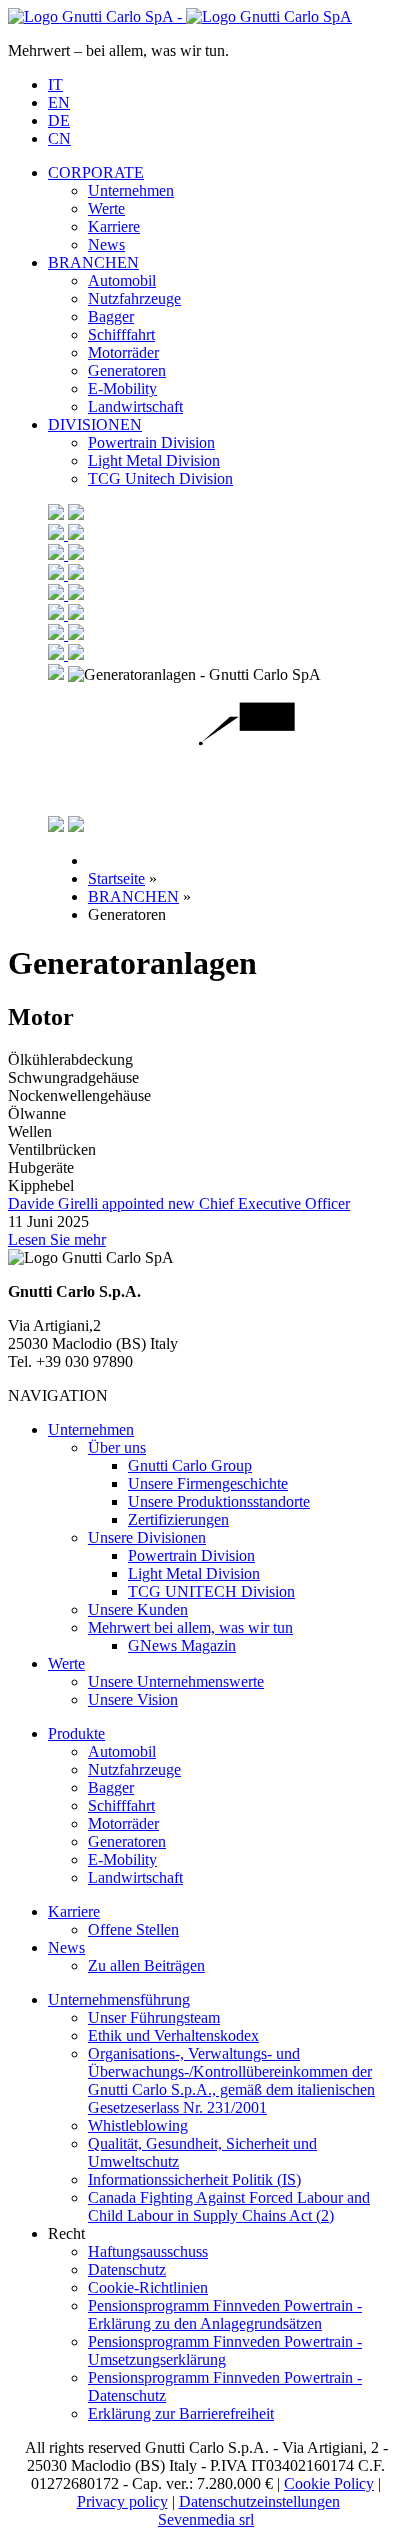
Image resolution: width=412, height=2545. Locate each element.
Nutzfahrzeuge (134, 298)
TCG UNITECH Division (211, 1591)
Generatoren (127, 370)
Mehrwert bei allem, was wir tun (190, 1627)
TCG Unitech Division (160, 478)
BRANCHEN (93, 262)
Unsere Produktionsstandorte (219, 1501)
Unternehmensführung (119, 1999)
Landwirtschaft (135, 406)
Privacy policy (122, 2501)
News (106, 244)
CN (59, 138)
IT (55, 84)
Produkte (76, 1733)
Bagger (111, 316)
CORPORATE (96, 172)
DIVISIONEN (95, 424)
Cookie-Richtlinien (148, 2287)
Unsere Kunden (138, 1609)
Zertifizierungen (178, 1519)
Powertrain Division (151, 442)
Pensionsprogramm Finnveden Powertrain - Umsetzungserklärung (225, 2350)
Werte (106, 208)
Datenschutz (127, 2269)
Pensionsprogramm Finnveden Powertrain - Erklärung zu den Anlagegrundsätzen (225, 2314)
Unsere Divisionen (147, 1537)
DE (59, 120)
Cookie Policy (329, 2483)
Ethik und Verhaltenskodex (173, 2035)
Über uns (117, 1447)
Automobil (122, 280)
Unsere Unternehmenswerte (176, 1681)
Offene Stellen (133, 1929)
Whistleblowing (138, 2125)
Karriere (114, 226)
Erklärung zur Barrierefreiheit (181, 2413)
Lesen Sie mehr (57, 1239)
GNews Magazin (182, 1645)
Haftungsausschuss (148, 2251)
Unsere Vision (133, 1699)
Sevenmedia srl (206, 2519)
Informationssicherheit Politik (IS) (194, 2179)
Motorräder (123, 352)
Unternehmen (131, 190)
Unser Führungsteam (154, 2017)
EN (59, 102)
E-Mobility (122, 388)
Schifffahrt (121, 334)
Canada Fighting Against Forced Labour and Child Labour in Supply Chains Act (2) (229, 2206)
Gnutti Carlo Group (190, 1465)
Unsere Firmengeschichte (208, 1483)
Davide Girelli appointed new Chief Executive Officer (179, 1203)
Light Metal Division (154, 460)
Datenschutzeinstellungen (259, 2501)
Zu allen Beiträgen (146, 1965)
